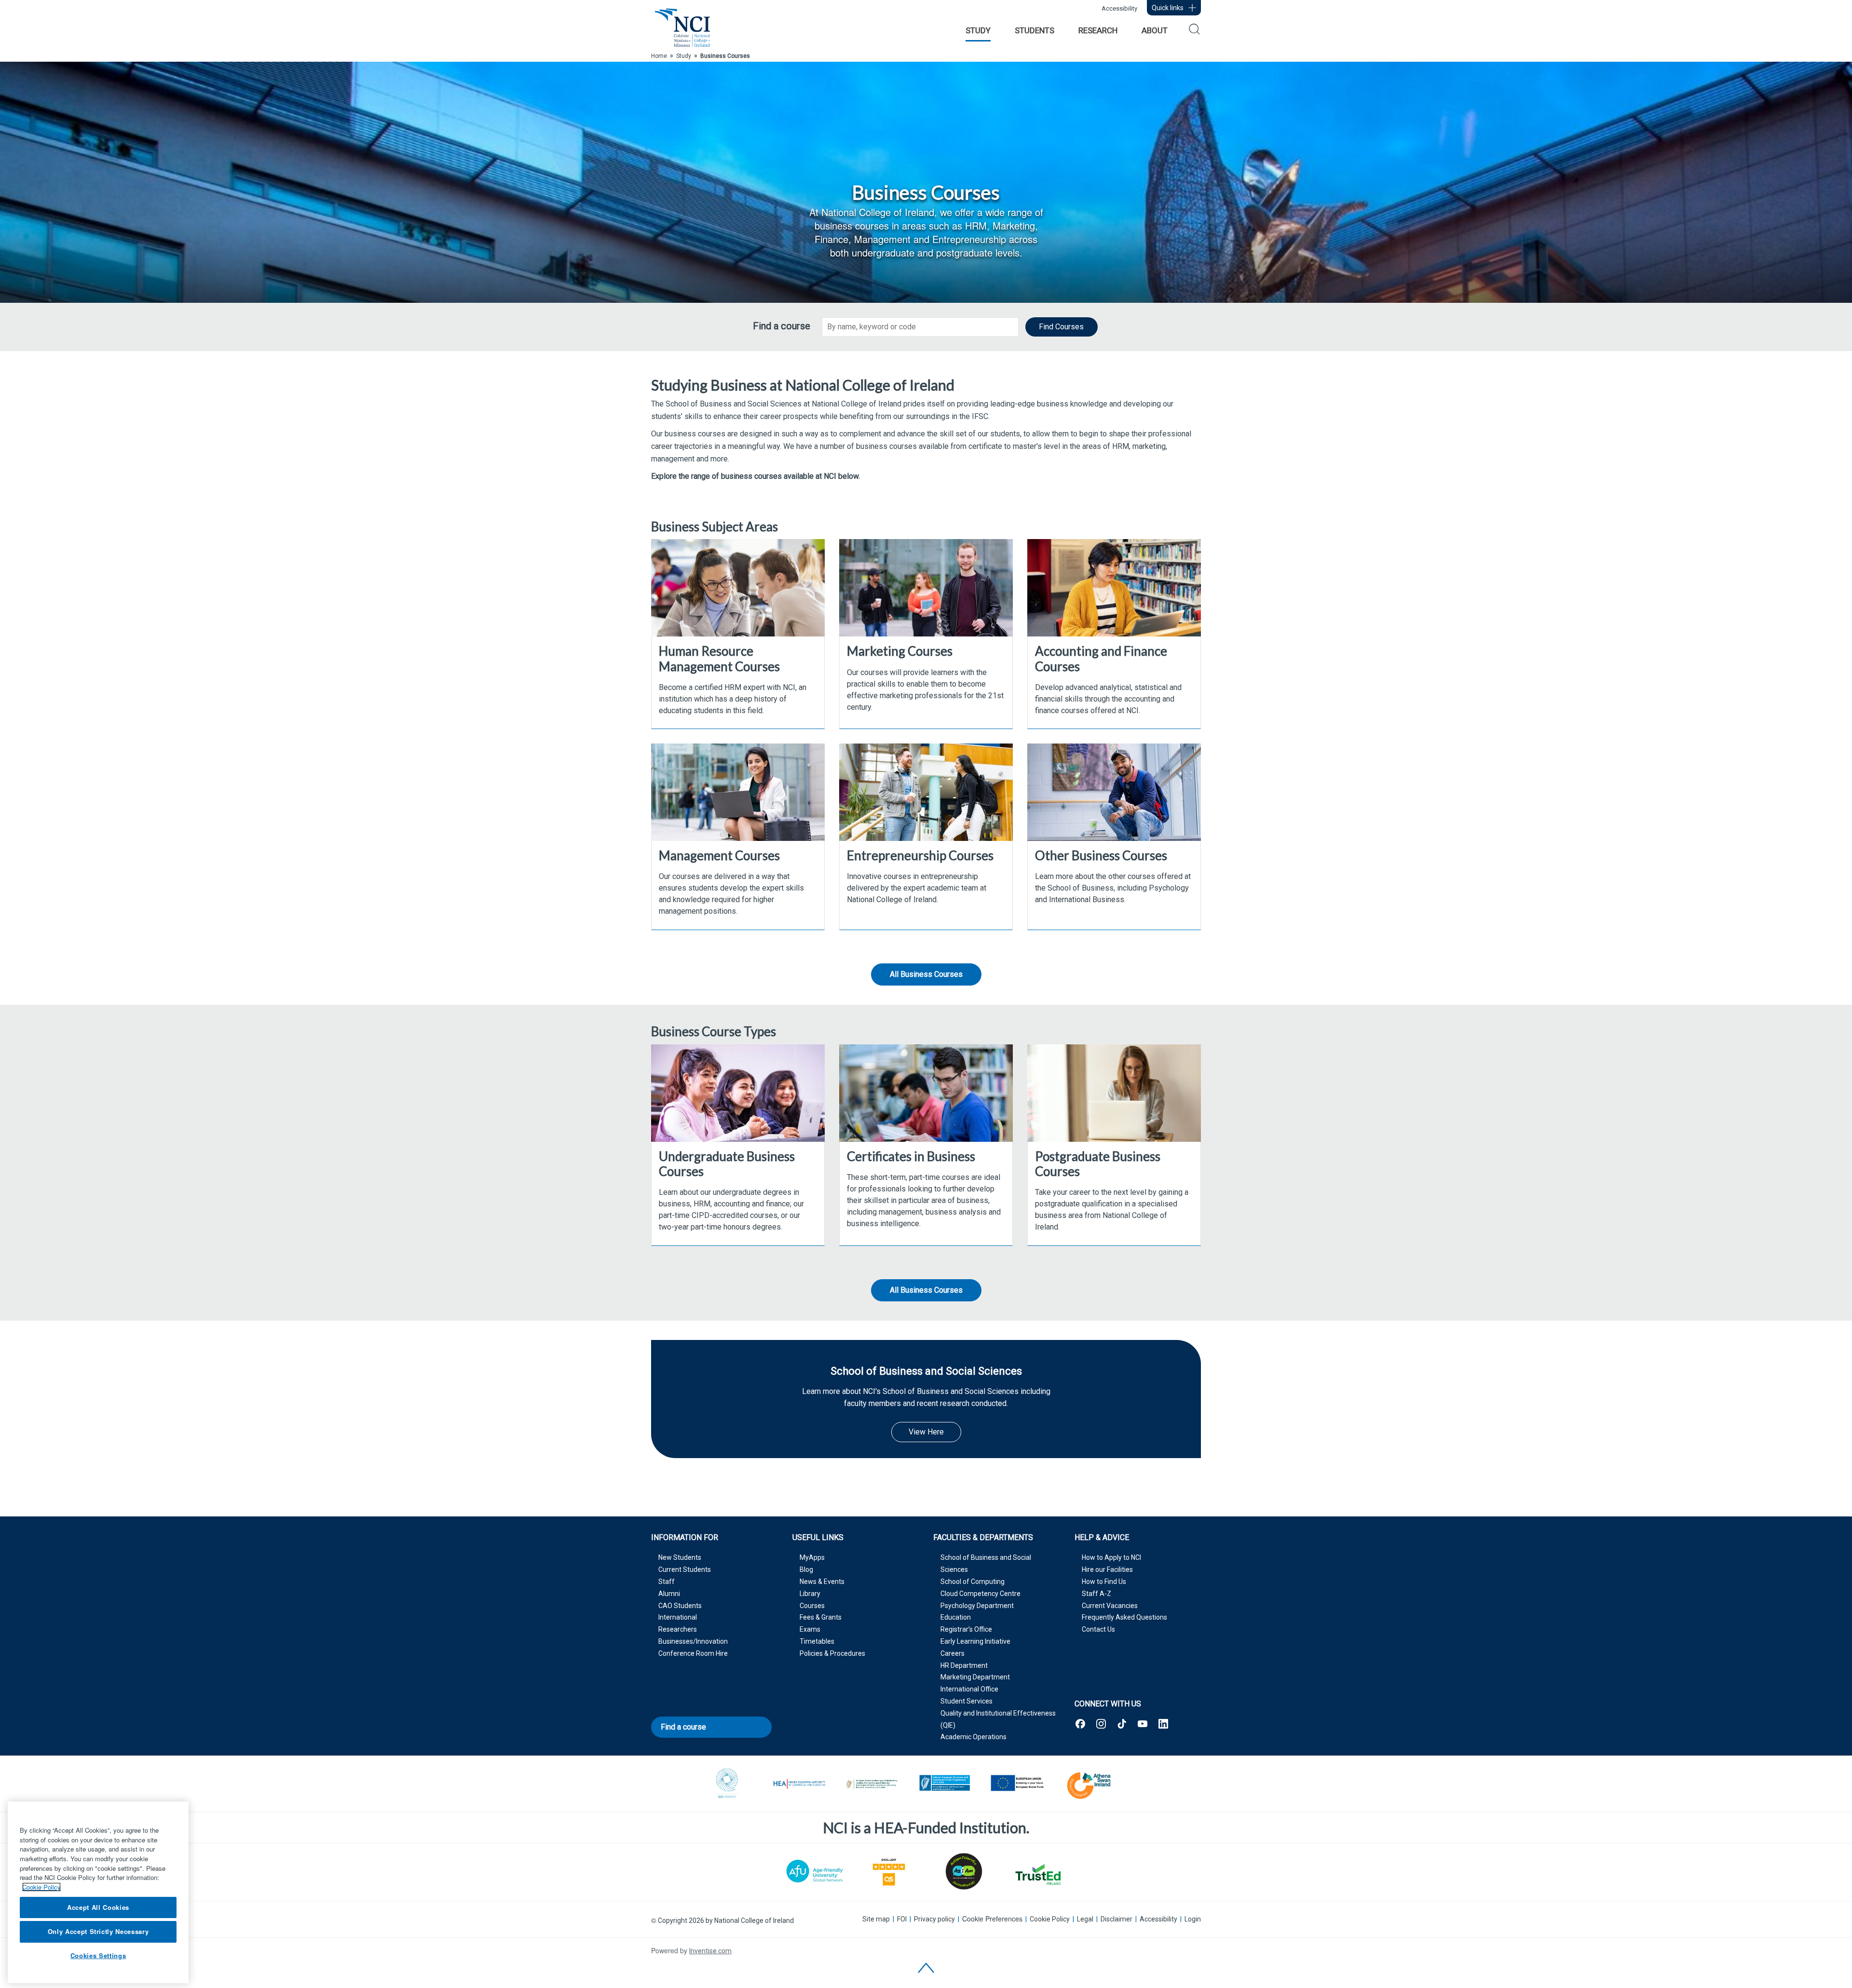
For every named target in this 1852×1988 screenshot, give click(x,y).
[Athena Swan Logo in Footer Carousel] (1089, 1784)
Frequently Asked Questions (1124, 1617)
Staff (667, 1582)
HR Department (964, 1665)
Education (956, 1617)
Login (1193, 1919)
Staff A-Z (1096, 1594)
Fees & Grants (821, 1617)
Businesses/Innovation (693, 1641)
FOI (902, 1919)
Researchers (678, 1629)
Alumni (669, 1594)
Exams (810, 1629)
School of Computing (973, 1582)
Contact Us (1098, 1629)
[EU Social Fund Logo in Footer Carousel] (1017, 1784)
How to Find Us (1104, 1582)
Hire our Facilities (1107, 1569)
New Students (680, 1557)
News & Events (822, 1582)
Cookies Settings (98, 1955)
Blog (806, 1569)
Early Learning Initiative (975, 1641)
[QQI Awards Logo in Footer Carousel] (727, 1784)
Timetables (817, 1641)
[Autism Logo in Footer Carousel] (1037, 1874)
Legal (1085, 1919)
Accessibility (1119, 8)
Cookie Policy (1050, 1919)
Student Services (967, 1701)
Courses (812, 1606)
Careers (953, 1653)
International (678, 1617)
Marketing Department (975, 1677)
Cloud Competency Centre (980, 1594)
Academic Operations (974, 1737)
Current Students (685, 1569)
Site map (876, 1919)
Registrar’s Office (966, 1629)
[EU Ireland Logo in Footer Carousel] (944, 1784)
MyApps (812, 1557)
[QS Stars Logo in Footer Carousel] (889, 1871)
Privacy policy (934, 1919)
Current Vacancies (1110, 1606)
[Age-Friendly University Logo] (815, 1871)
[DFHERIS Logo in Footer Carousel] (872, 1784)
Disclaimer (1117, 1919)
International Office (969, 1689)
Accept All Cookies (98, 1907)
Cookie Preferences (992, 1919)
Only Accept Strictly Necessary (98, 1931)
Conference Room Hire (693, 1653)
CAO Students (680, 1606)
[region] (98, 1892)
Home (659, 56)
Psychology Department (977, 1606)
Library (810, 1594)
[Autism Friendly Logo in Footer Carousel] (963, 1871)
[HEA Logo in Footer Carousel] (800, 1784)
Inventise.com (710, 1951)
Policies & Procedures (832, 1653)
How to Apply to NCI (1111, 1557)
